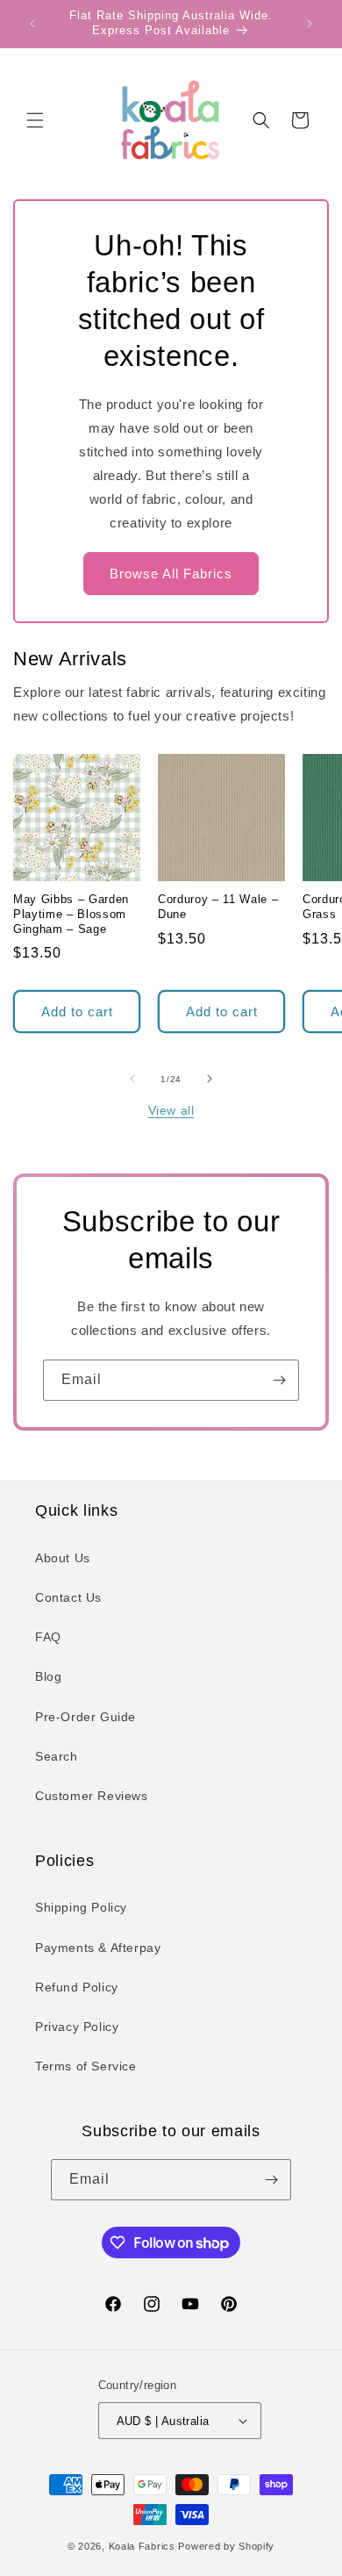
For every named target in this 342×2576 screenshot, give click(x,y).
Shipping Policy (81, 1907)
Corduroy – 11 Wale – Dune (218, 907)
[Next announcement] (310, 24)
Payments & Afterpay (98, 1948)
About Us (63, 1558)
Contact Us (68, 1597)
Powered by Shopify (226, 2546)
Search (57, 1756)
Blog (48, 1676)
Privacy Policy (77, 2027)
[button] (35, 120)
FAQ (48, 1637)
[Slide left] (132, 1079)
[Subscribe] (279, 1380)
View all (171, 1110)
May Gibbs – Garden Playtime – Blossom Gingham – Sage (71, 914)
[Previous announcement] (32, 24)
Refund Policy (77, 1987)
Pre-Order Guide (85, 1717)
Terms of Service (86, 2066)
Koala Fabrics (142, 2546)
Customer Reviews (92, 1796)
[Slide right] (210, 1079)
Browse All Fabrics (171, 574)
